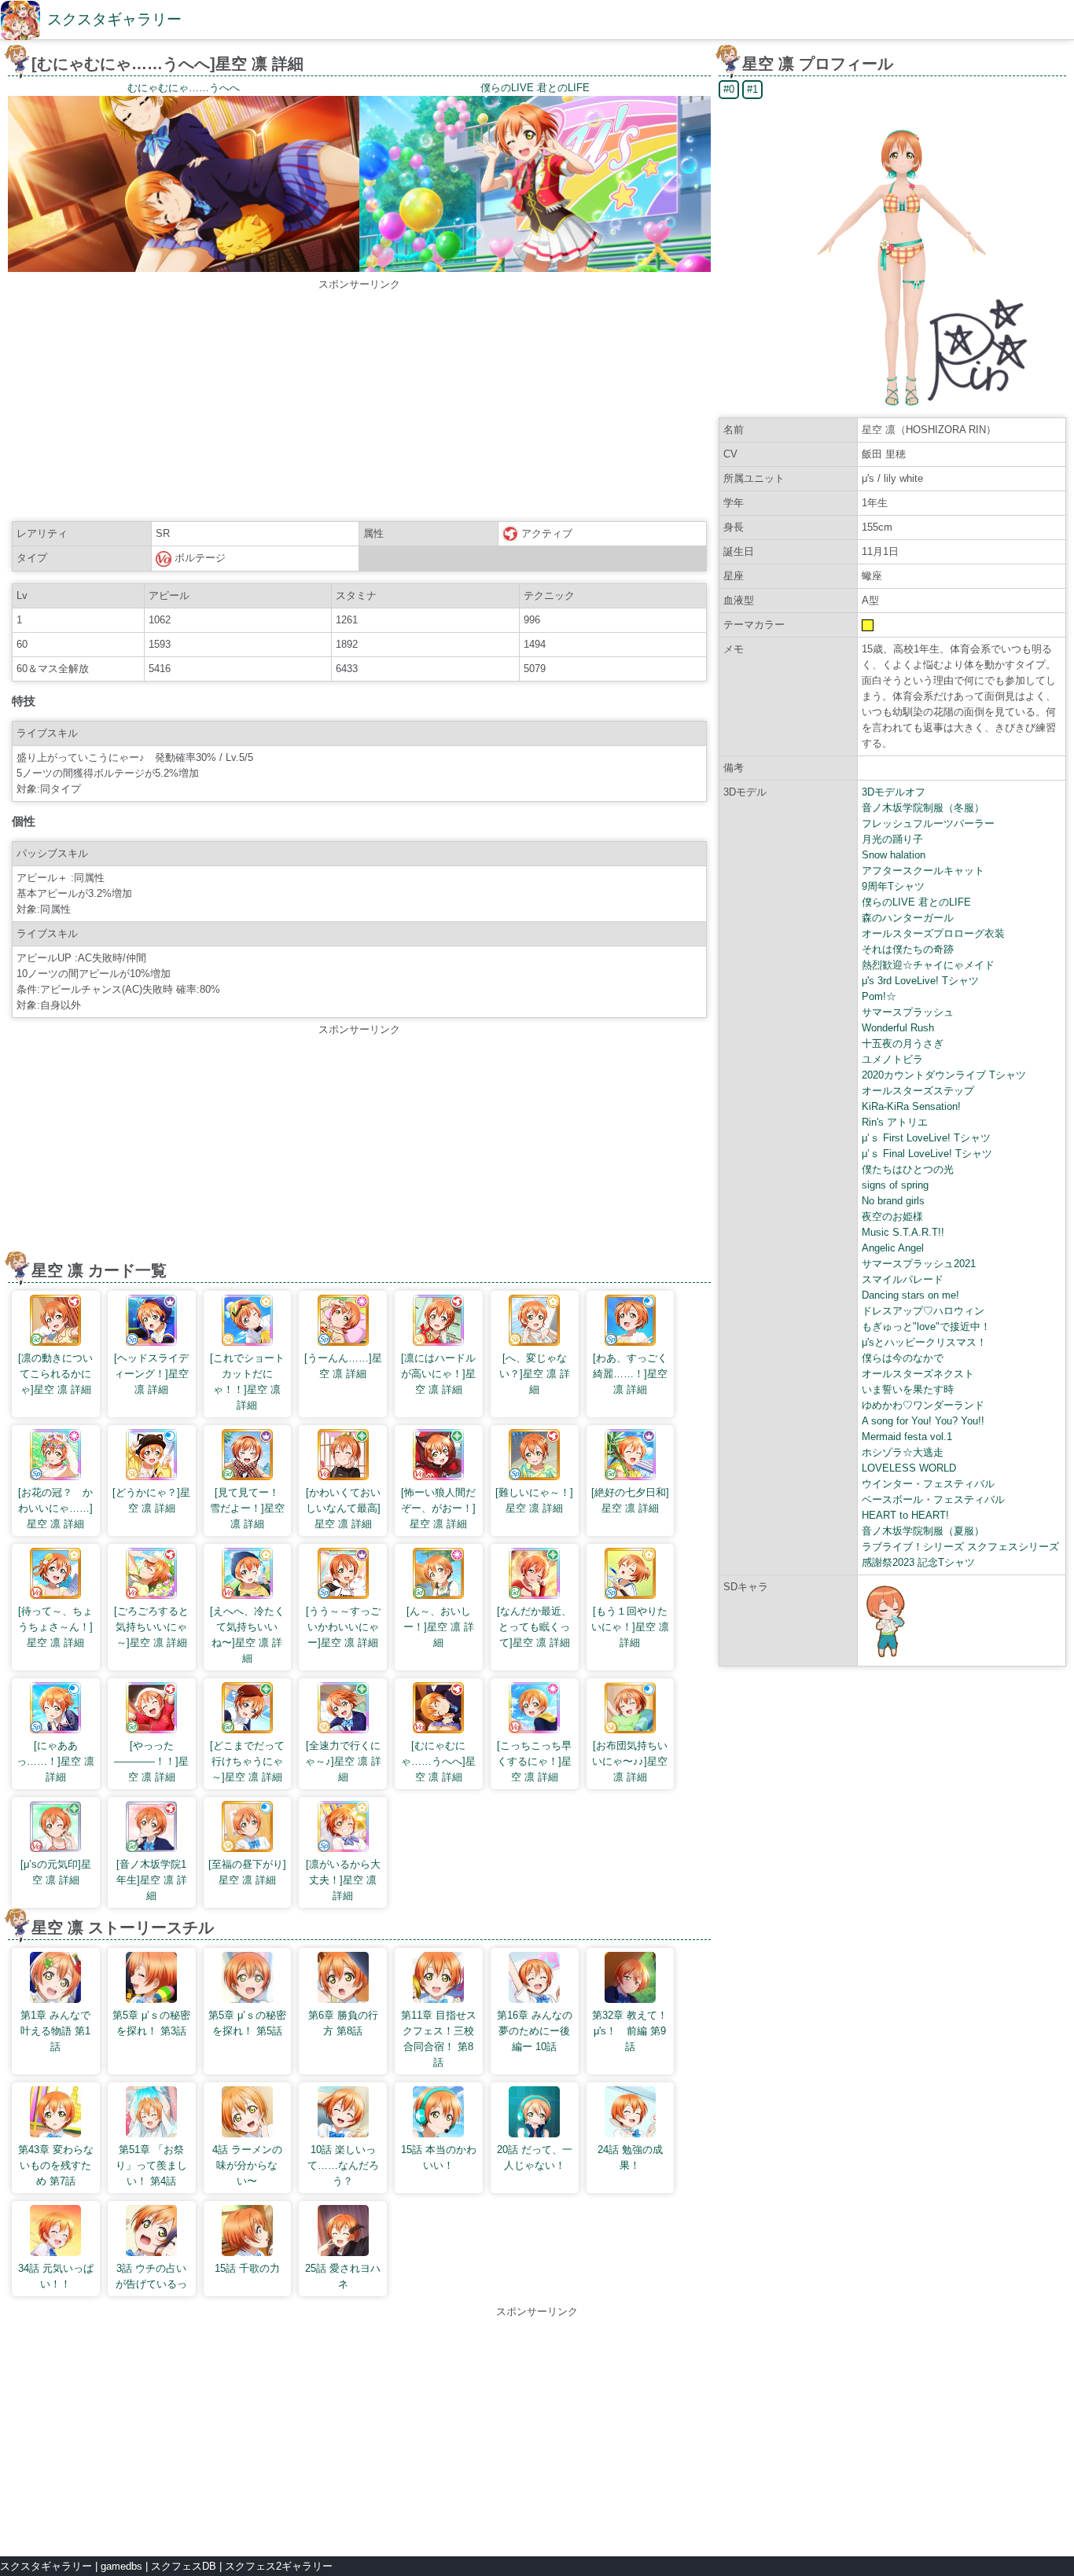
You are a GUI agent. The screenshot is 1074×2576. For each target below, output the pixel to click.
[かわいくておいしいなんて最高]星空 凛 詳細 (343, 1508)
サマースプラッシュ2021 (919, 1264)
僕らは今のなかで (903, 1358)
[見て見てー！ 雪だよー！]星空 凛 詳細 (248, 1508)
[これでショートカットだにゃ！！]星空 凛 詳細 (247, 1382)
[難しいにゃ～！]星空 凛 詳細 (534, 1500)
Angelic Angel (893, 1248)
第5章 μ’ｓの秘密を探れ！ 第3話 (151, 2023)
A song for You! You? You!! (923, 1421)
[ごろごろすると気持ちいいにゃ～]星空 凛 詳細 (151, 1627)
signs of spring (895, 1185)
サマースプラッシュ (908, 1012)
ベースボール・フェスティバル (933, 1499)
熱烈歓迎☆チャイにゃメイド (928, 965)
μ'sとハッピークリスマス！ (924, 1342)
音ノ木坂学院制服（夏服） (923, 1531)
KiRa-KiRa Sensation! (911, 1106)
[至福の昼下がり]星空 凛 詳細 (247, 1872)
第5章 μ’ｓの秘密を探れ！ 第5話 (247, 2023)
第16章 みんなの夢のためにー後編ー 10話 (535, 2031)
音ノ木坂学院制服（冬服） (923, 808)
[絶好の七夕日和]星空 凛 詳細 (630, 1500)
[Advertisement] (359, 402)
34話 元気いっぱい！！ (56, 2276)
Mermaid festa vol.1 (907, 1437)
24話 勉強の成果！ (630, 2157)
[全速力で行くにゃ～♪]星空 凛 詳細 (343, 1761)
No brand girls (893, 1201)
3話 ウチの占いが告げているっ (151, 2276)
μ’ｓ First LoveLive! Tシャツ (926, 1138)
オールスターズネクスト (918, 1374)
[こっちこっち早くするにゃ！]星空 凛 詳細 (534, 1761)
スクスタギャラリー (114, 19)
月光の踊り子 (892, 839)
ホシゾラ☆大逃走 (903, 1452)
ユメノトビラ (892, 1059)
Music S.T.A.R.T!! (903, 1232)
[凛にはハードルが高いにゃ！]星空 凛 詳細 (438, 1374)
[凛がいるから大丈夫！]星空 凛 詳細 (343, 1880)
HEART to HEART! (905, 1515)
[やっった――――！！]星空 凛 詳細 (151, 1761)
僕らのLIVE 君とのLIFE (916, 902)
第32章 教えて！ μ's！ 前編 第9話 (631, 2031)
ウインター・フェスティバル (928, 1484)
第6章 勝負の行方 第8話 (343, 2023)
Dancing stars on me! (910, 1295)
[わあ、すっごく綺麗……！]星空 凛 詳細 (630, 1374)
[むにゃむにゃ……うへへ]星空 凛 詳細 (438, 1761)
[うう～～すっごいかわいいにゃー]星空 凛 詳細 (343, 1627)
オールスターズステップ (918, 1091)
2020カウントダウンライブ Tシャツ (944, 1075)
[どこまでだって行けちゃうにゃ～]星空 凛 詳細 (247, 1761)
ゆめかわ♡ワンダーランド (923, 1405)
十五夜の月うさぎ (903, 1044)
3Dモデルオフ (894, 792)
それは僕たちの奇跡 (908, 949)
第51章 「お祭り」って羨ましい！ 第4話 (151, 2165)
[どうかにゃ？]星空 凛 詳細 (151, 1500)
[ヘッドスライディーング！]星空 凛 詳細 (151, 1374)
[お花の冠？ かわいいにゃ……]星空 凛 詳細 (55, 1508)
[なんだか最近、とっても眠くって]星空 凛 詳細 (534, 1627)
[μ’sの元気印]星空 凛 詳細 (56, 1872)
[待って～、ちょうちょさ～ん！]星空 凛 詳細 (55, 1627)
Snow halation (894, 855)
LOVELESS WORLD (909, 1468)
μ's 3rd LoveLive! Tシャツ (920, 981)
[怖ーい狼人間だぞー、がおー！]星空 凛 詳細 (438, 1508)
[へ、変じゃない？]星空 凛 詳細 (535, 1374)
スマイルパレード (903, 1279)
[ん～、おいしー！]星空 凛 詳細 (439, 1627)
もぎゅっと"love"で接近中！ (926, 1327)
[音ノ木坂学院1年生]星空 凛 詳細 (152, 1880)
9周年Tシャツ (893, 886)
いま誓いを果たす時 (908, 1389)
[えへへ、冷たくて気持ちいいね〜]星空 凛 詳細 (247, 1635)
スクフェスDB (184, 2566)
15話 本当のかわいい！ (439, 2157)
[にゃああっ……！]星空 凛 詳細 (55, 1761)
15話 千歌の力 (247, 2268)
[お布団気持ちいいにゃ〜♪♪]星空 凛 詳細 (630, 1761)
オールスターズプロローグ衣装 (933, 933)
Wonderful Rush (898, 1028)
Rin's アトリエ (895, 1122)
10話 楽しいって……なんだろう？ (343, 2165)
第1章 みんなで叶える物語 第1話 (55, 2031)
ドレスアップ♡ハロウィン (923, 1311)
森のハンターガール (908, 918)
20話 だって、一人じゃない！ (535, 2157)
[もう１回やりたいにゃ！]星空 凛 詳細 (630, 1627)
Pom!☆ (879, 996)
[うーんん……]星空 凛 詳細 (343, 1366)
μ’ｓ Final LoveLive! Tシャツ (927, 1154)
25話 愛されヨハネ (343, 2276)
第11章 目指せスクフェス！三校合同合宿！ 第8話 (439, 2039)
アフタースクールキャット (923, 871)
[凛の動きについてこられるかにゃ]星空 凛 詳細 (55, 1374)
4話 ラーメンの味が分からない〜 (247, 2165)
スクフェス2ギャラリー (279, 2566)
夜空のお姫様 (892, 1216)
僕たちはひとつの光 (908, 1169)
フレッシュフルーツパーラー (928, 823)
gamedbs (121, 2566)
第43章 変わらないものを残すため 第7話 (56, 2165)
